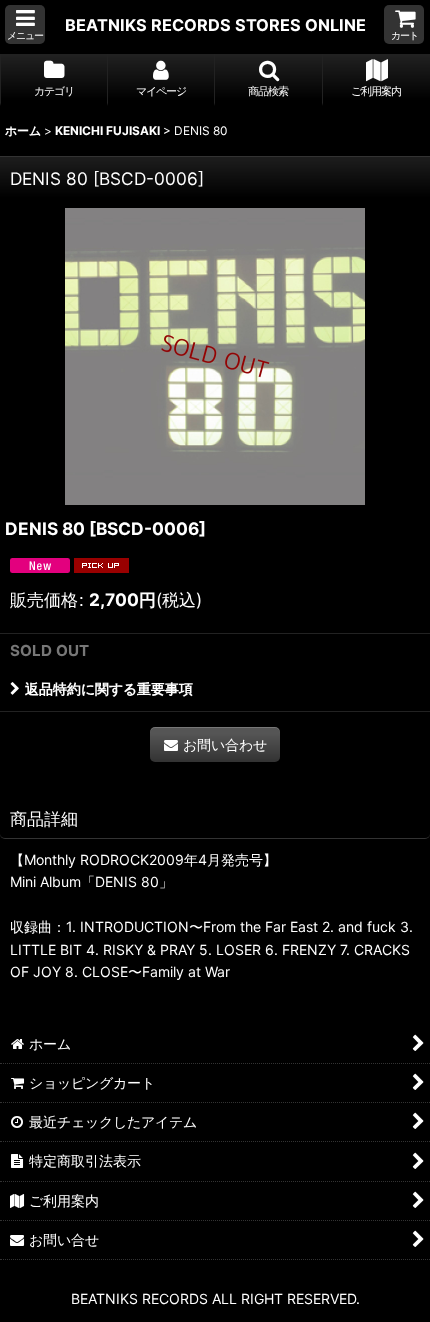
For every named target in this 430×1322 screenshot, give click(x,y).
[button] (25, 24)
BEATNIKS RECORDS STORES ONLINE (215, 25)
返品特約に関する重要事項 (109, 688)
